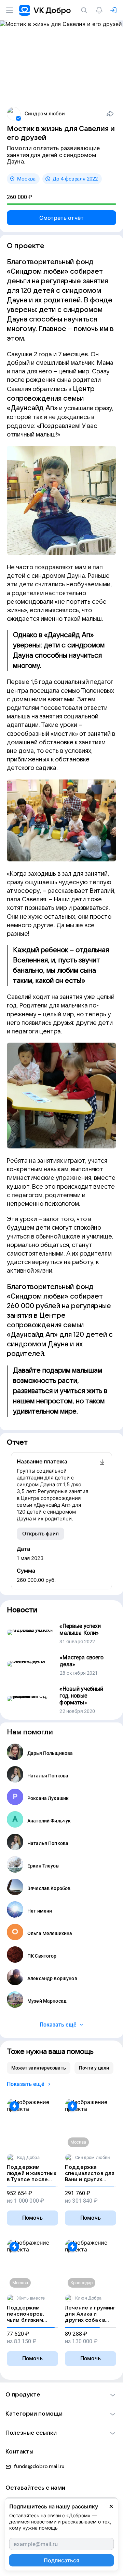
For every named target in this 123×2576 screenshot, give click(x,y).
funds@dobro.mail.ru (39, 2466)
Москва (26, 179)
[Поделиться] (110, 114)
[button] (61, 2395)
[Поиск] (85, 10)
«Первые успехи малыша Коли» (80, 1629)
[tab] (39, 2068)
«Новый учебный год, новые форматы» (81, 1696)
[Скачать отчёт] (102, 1490)
